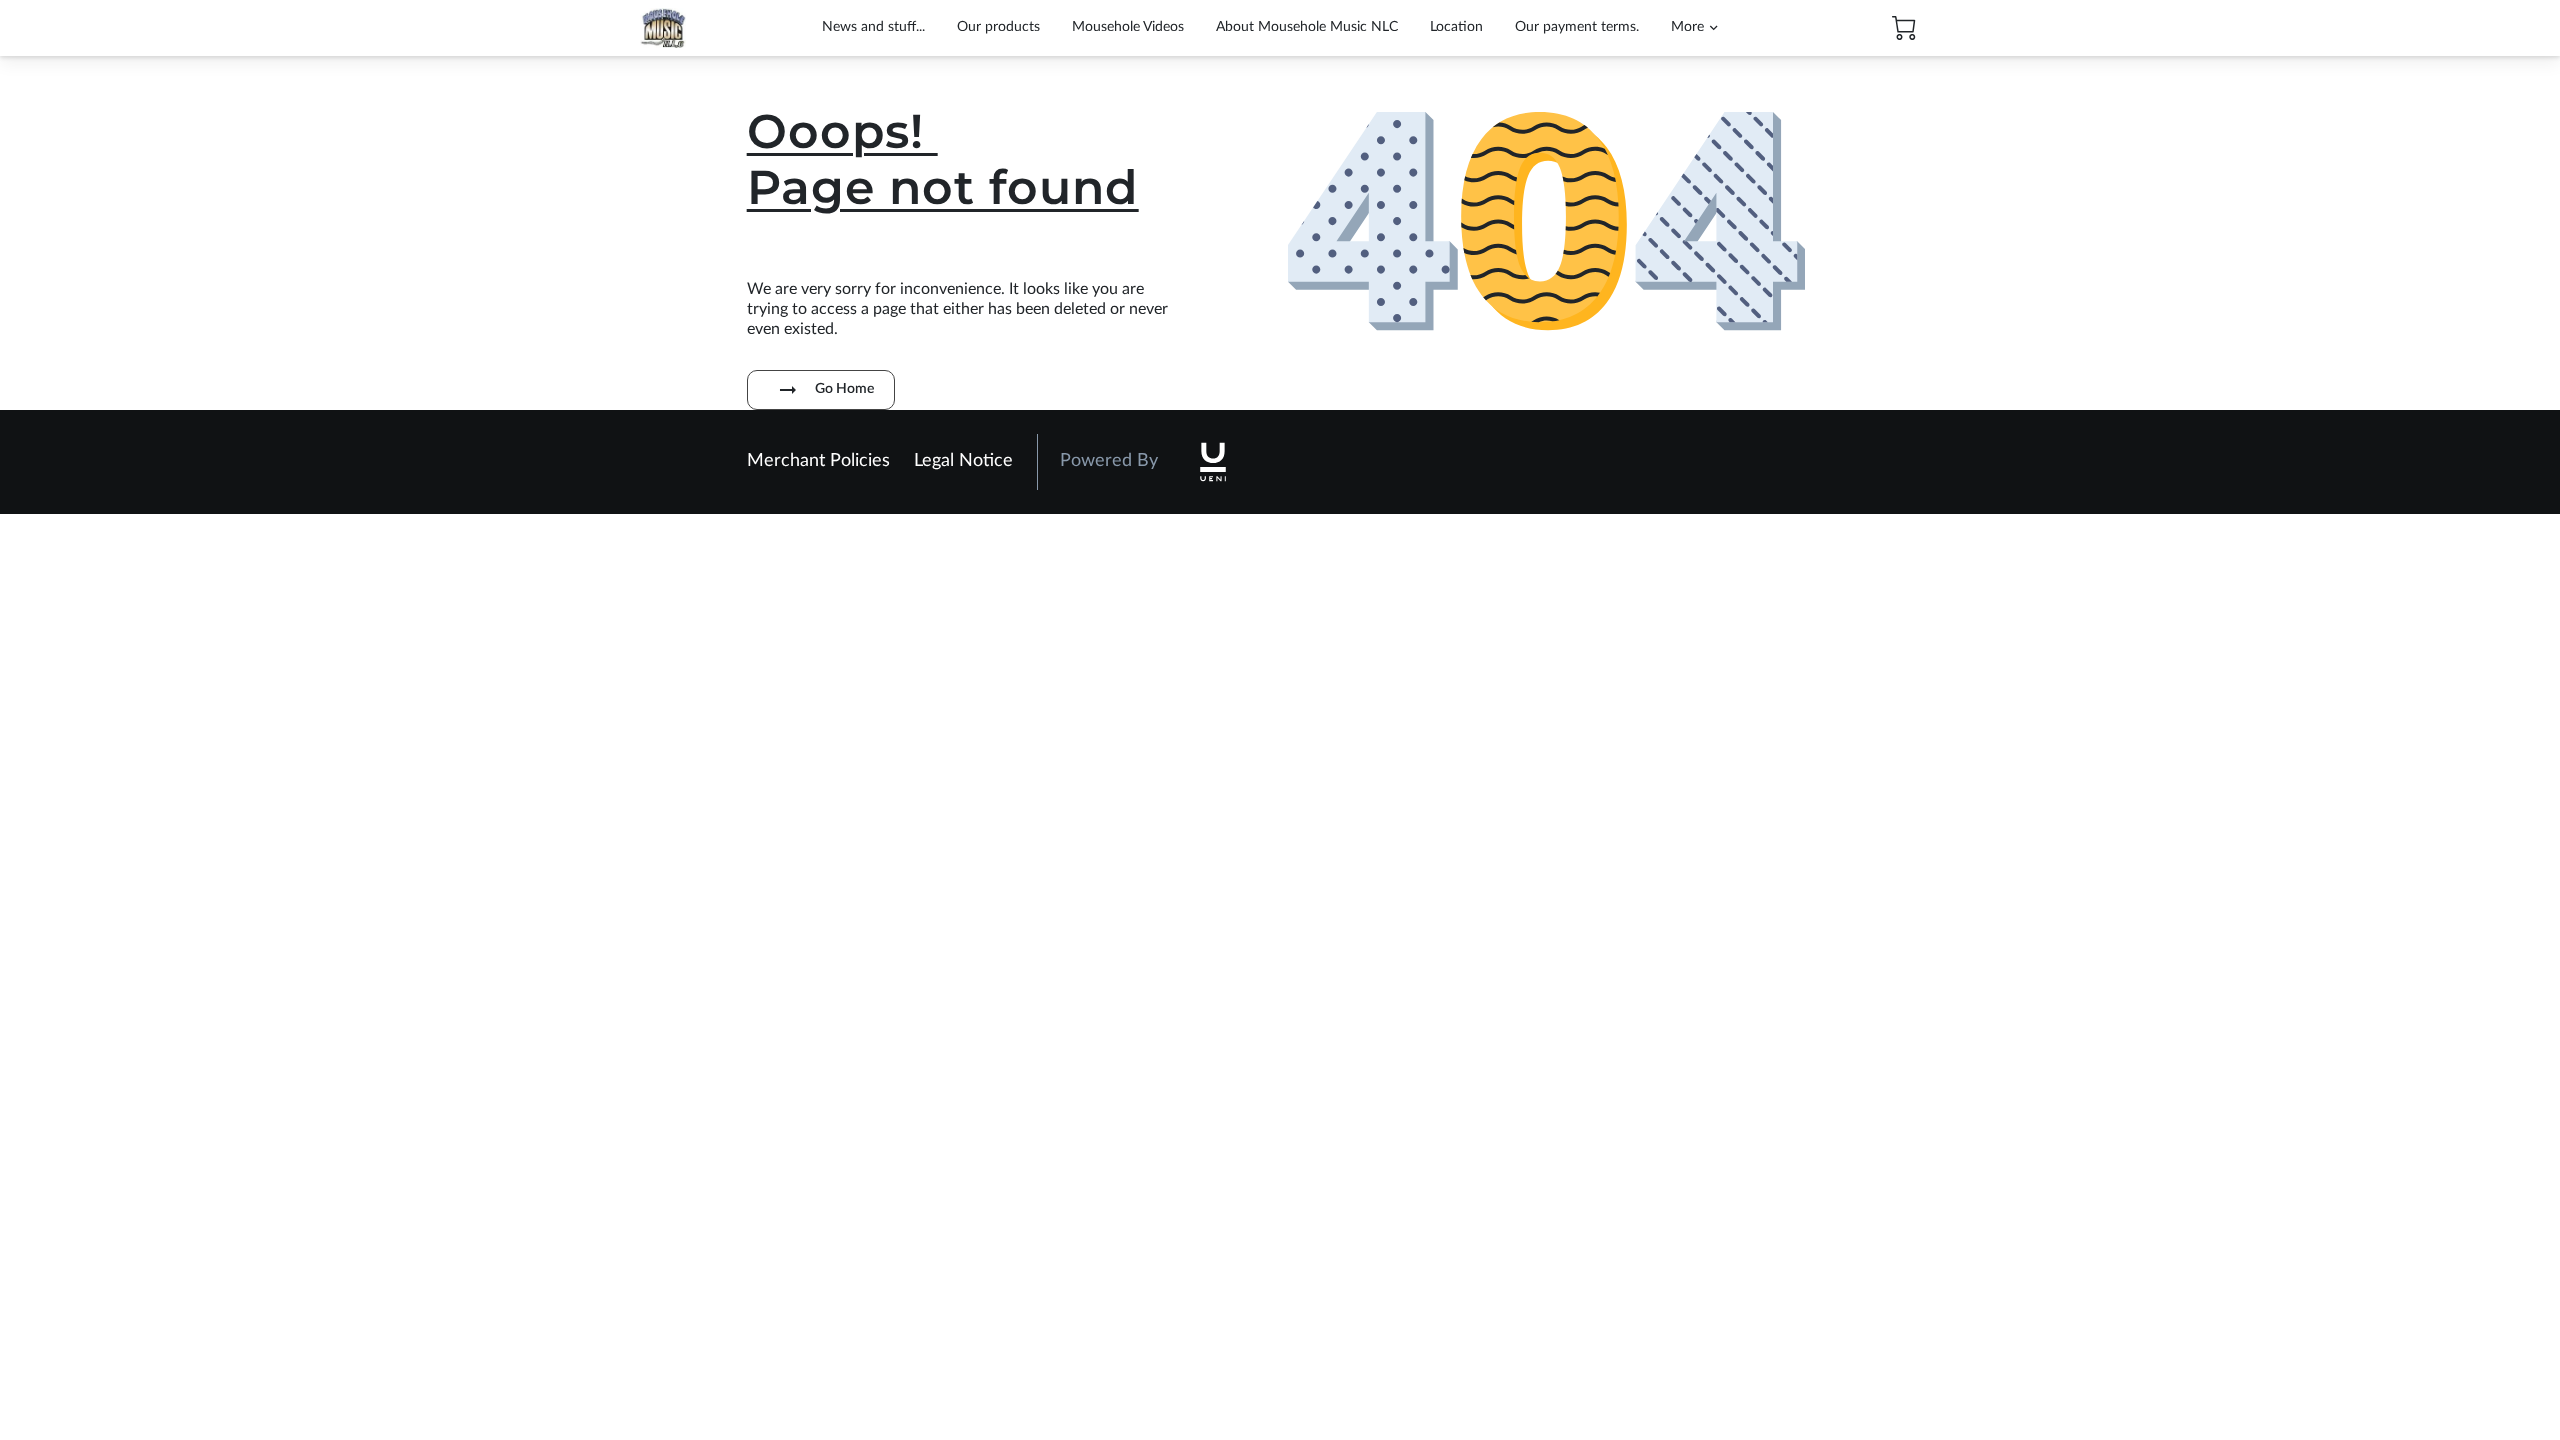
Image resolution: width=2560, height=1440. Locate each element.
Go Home (844, 389)
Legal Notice (963, 461)
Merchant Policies (818, 461)
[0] (1904, 28)
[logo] (1213, 462)
